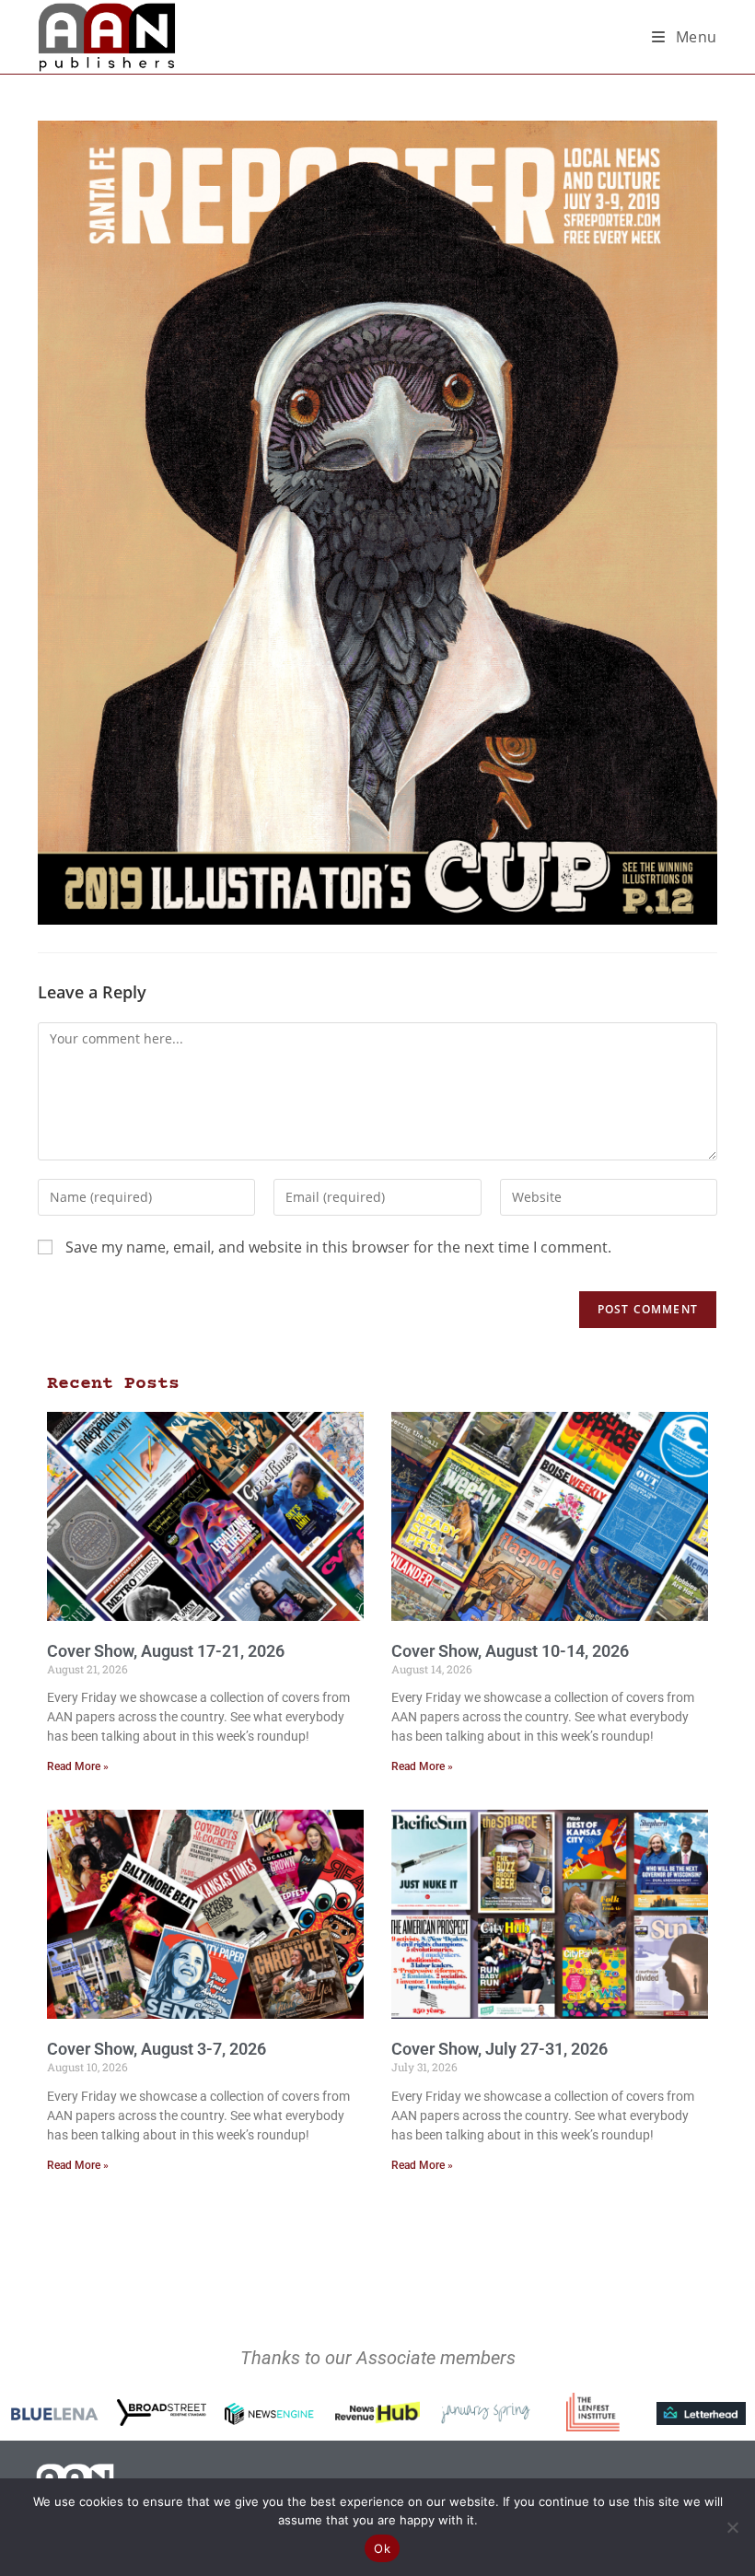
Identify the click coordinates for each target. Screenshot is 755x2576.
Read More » (78, 1766)
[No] (732, 2527)
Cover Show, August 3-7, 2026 (157, 2049)
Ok (382, 2548)
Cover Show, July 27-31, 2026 (499, 2049)
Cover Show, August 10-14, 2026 (510, 1651)
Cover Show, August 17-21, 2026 (166, 1651)
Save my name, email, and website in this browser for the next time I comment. (338, 1247)
